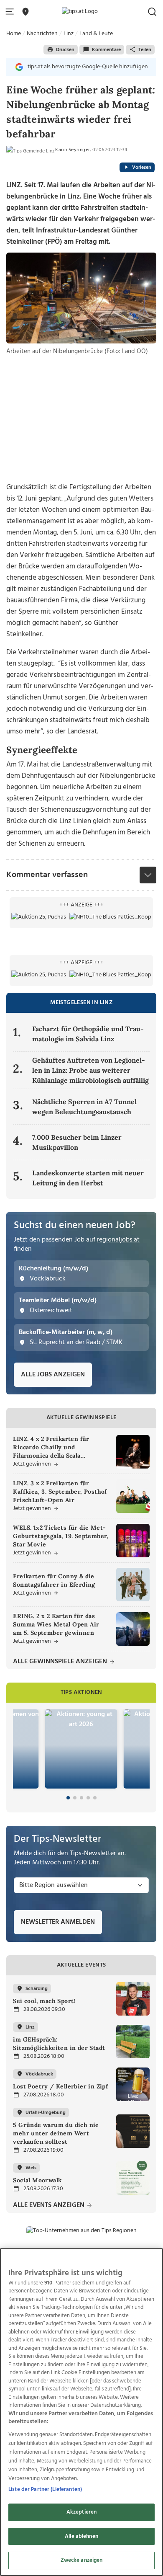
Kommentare (106, 50)
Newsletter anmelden (58, 1922)
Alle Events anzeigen (50, 2206)
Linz (69, 34)
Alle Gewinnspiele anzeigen (61, 1662)
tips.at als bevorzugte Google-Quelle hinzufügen (88, 67)
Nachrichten (42, 34)
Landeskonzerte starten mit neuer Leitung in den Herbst (88, 1178)
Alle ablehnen (81, 2536)
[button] (11, 12)
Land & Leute (96, 34)
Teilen (145, 50)
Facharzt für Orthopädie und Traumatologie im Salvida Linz (88, 1034)
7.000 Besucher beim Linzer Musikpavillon (77, 1142)
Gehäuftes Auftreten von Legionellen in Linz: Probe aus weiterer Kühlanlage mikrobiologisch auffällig (90, 1070)
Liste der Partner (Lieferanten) (45, 2490)
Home (14, 34)
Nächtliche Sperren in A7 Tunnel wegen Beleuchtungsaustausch (84, 1107)
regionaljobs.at (118, 1240)
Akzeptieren (81, 2512)
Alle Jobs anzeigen (53, 1375)
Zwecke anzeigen (82, 2560)
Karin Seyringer (73, 150)
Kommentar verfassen (47, 875)
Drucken (65, 50)
